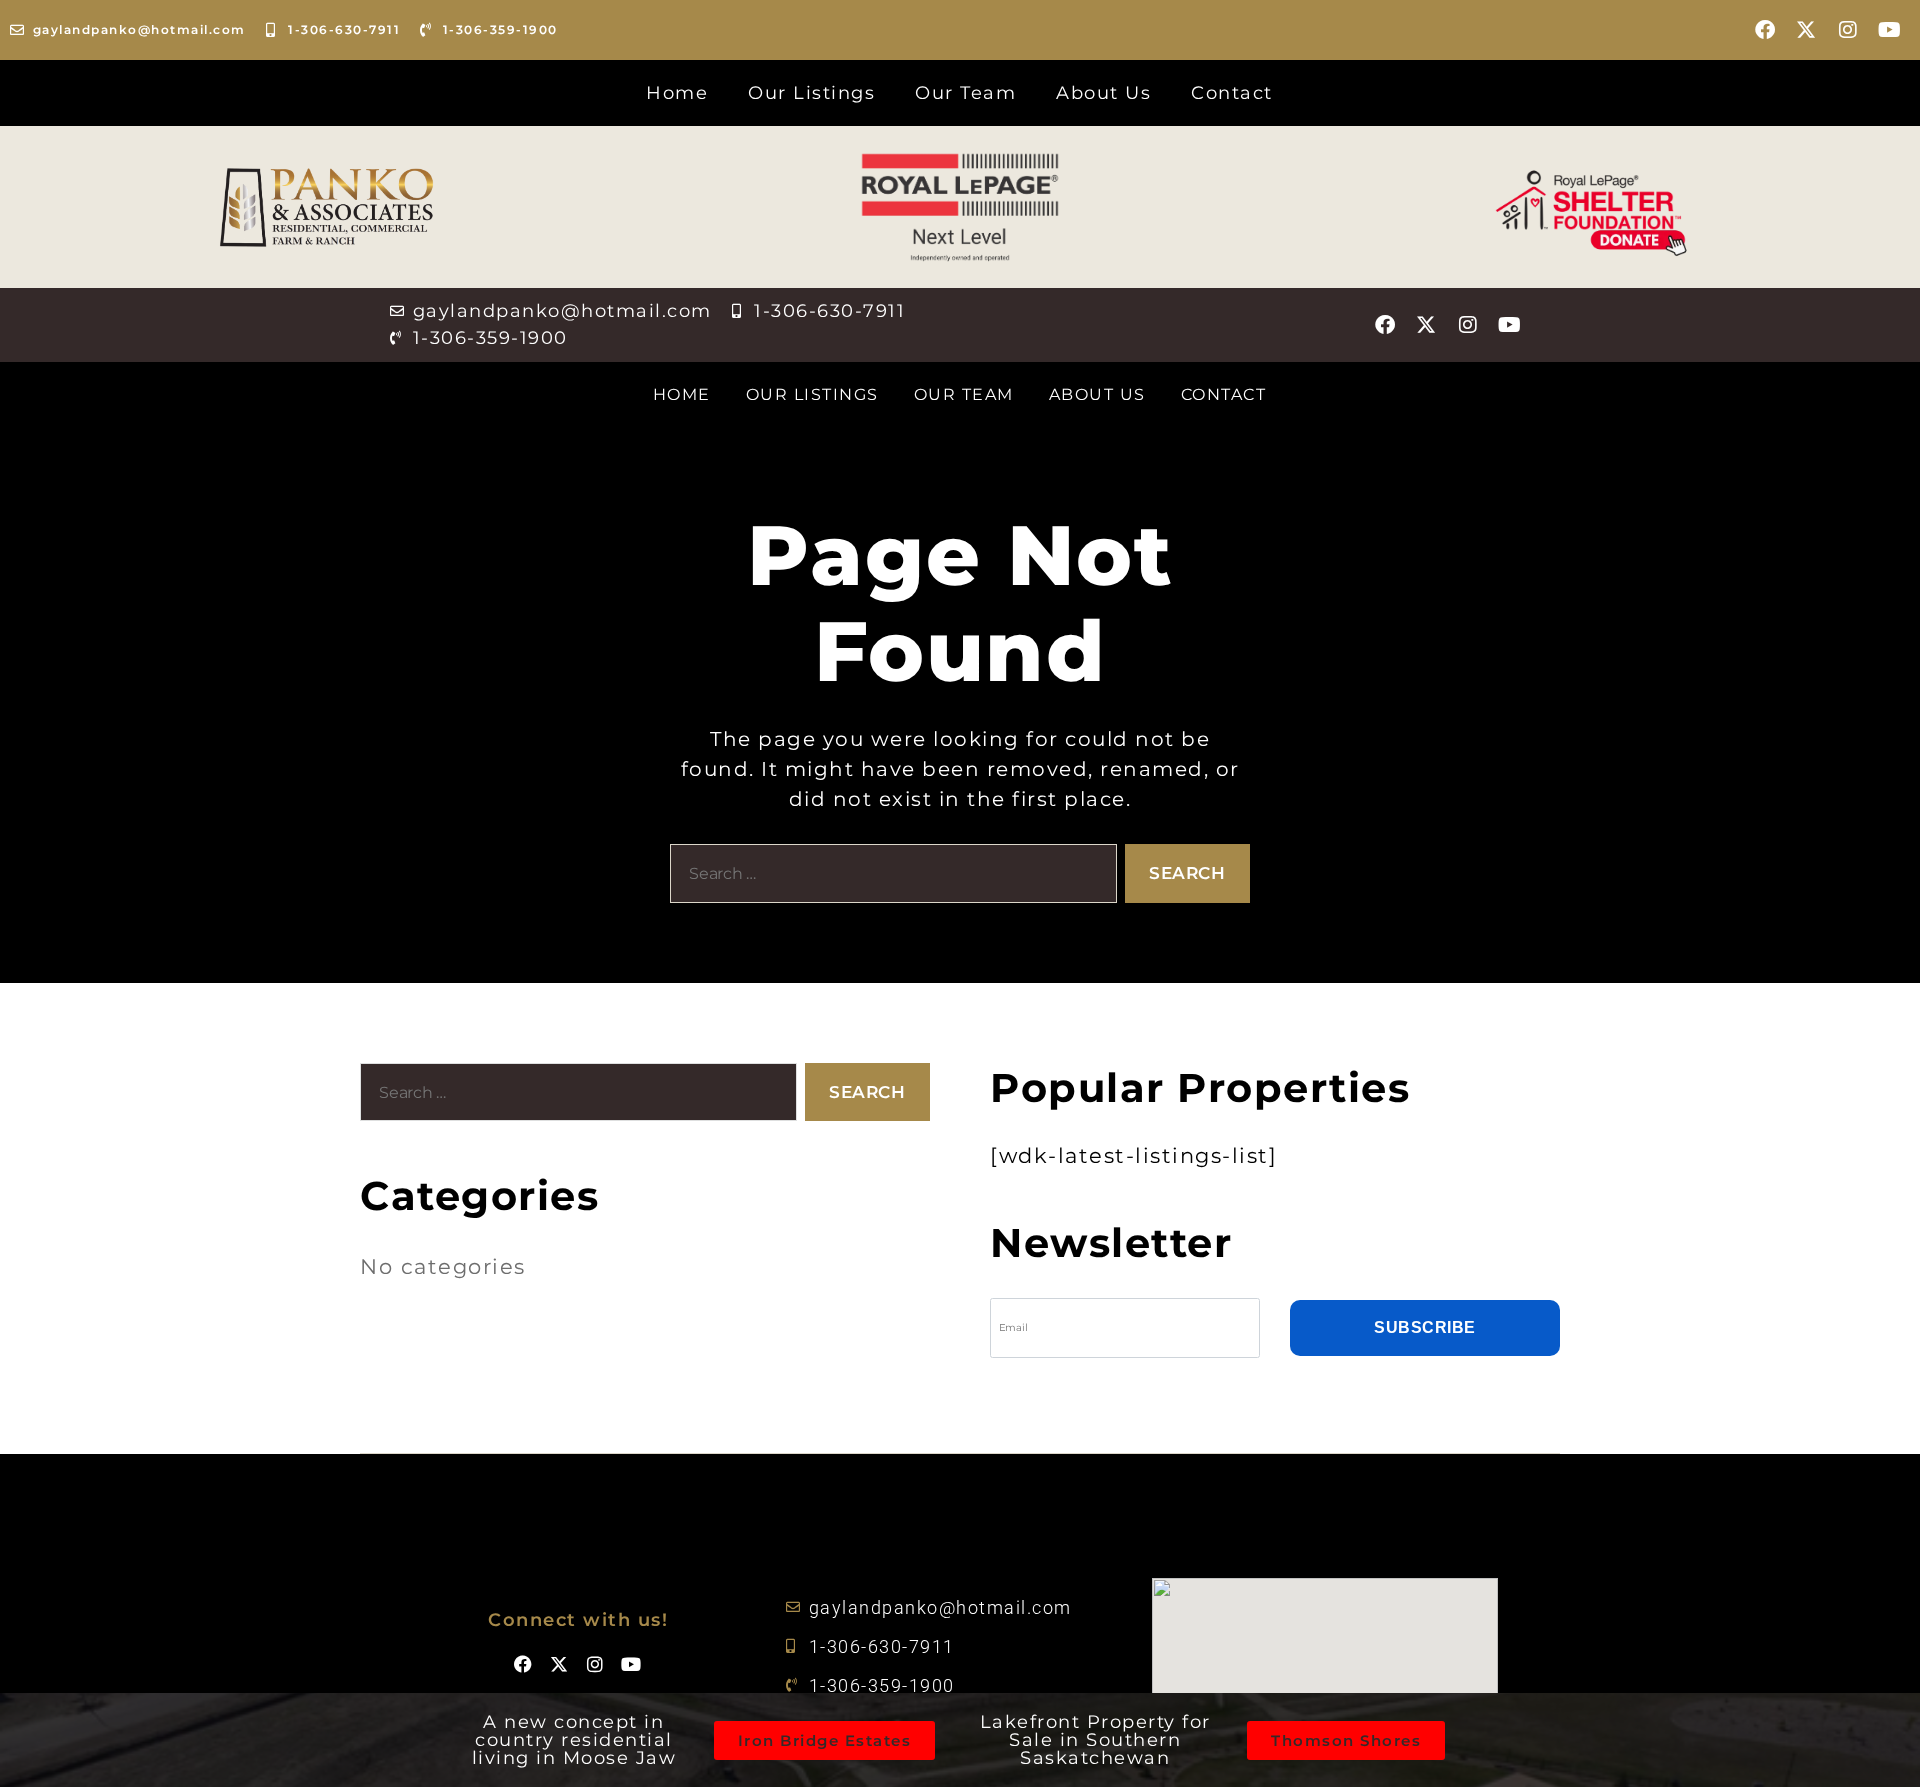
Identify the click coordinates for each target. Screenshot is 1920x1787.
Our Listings (811, 93)
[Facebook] (1766, 30)
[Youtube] (1890, 30)
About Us (1103, 93)
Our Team (965, 93)
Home (677, 93)
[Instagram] (1849, 30)
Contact (1232, 93)
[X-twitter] (1807, 30)
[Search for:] (889, 877)
